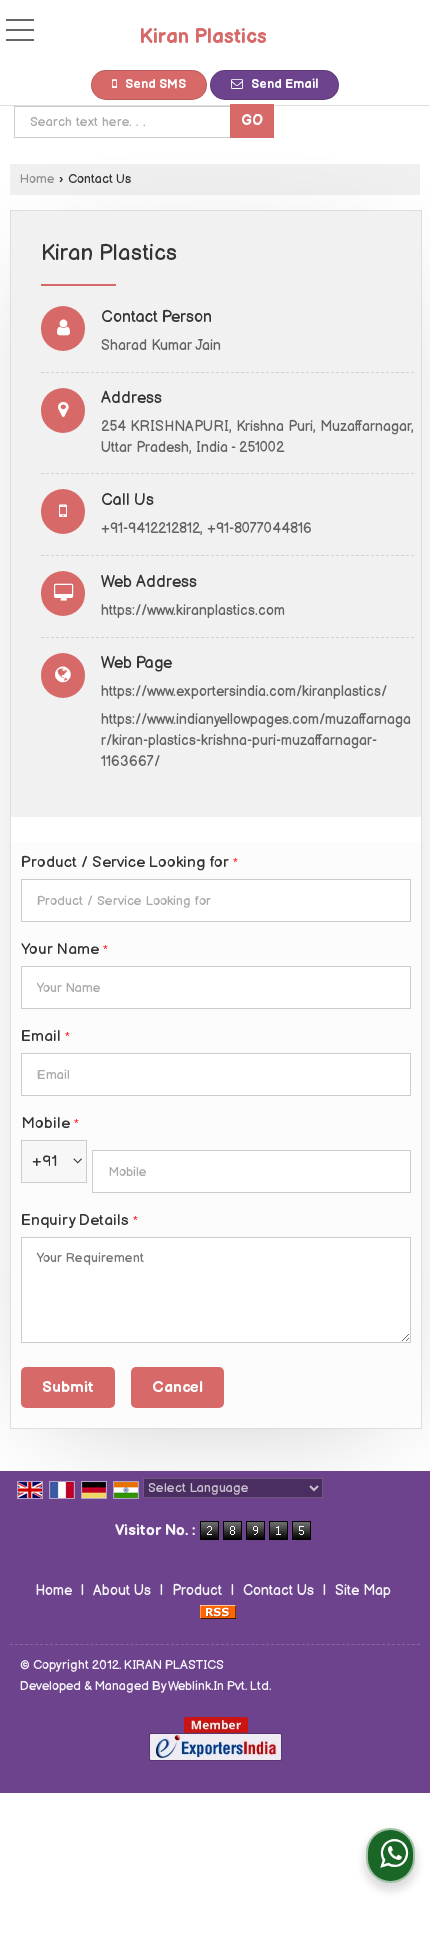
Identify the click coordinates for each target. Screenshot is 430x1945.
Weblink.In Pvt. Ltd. (219, 1686)
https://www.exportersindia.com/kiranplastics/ (244, 691)
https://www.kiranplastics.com (193, 610)
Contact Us (278, 1590)
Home (37, 179)
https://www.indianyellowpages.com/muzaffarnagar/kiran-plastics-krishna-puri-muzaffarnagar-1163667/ (256, 740)
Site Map (363, 1590)
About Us (122, 1590)
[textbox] (125, 122)
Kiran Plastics (203, 37)
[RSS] (218, 1611)
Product (197, 1590)
